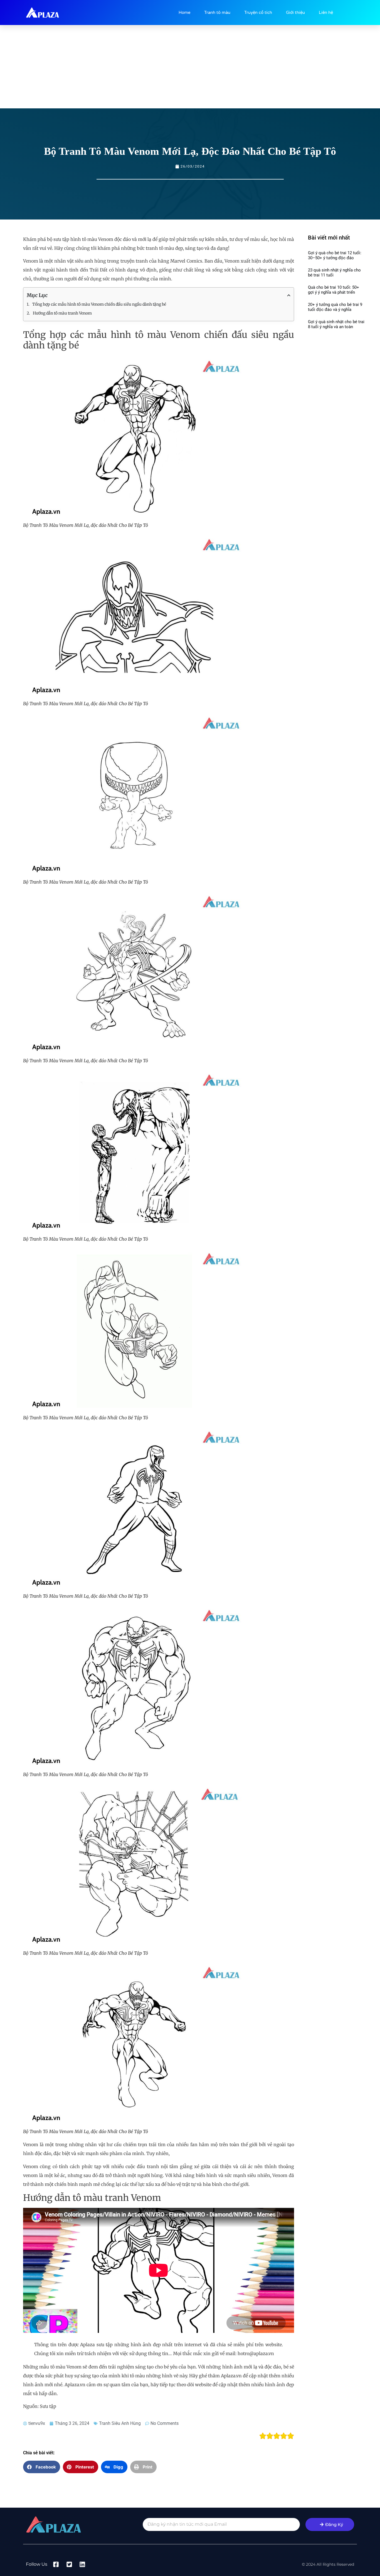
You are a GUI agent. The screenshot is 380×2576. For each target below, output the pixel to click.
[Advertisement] (190, 67)
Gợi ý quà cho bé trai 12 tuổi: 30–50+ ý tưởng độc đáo (335, 255)
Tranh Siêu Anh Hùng (120, 2423)
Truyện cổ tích (258, 13)
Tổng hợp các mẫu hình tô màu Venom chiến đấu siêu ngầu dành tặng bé (99, 304)
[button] (42, 2467)
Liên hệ (326, 13)
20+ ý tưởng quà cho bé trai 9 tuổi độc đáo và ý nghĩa (335, 307)
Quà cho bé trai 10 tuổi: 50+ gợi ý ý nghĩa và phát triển (334, 290)
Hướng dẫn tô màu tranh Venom (62, 313)
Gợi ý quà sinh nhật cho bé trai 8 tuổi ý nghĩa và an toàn (336, 324)
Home (184, 13)
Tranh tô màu (217, 13)
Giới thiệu (295, 13)
